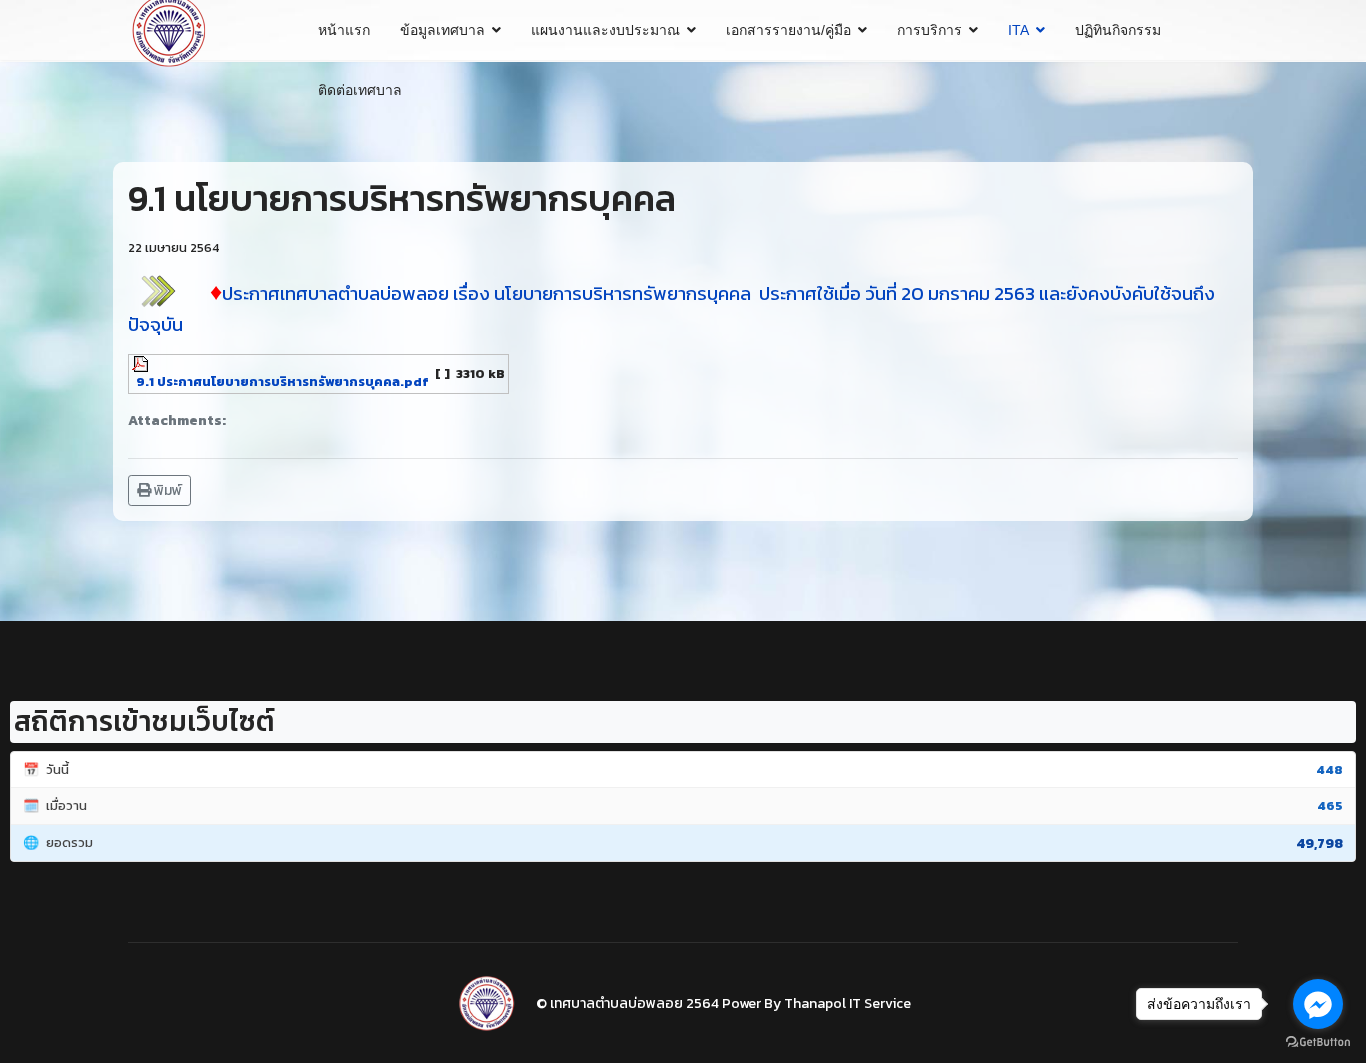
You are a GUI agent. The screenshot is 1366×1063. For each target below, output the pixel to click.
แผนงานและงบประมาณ (605, 30)
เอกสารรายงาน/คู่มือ (788, 30)
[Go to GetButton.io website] (1318, 1042)
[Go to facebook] (1318, 1004)
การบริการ (929, 30)
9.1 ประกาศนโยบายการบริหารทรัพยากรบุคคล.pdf (282, 381)
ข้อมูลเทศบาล (442, 30)
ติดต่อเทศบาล (360, 90)
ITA (1018, 30)
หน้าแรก (344, 30)
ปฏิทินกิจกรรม (1118, 30)
